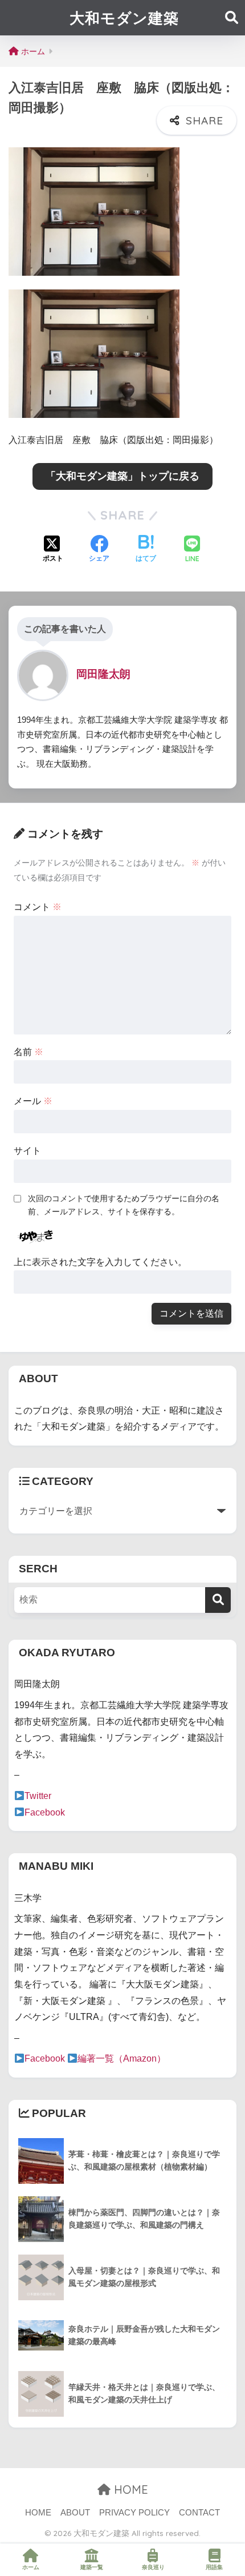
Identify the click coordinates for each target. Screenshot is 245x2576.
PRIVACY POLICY (134, 2513)
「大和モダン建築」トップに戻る (122, 476)
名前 (28, 1052)
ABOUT (75, 2513)
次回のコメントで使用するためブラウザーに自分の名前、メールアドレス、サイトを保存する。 (124, 1205)
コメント (38, 907)
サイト (27, 1151)
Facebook (45, 1812)
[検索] (218, 1600)
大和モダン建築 (124, 18)
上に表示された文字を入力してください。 (100, 1262)
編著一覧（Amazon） (122, 2058)
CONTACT (199, 2513)
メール (33, 1101)
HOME (129, 2490)
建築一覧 (92, 2567)
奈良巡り (153, 2567)
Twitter (38, 1796)
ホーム (31, 2567)
